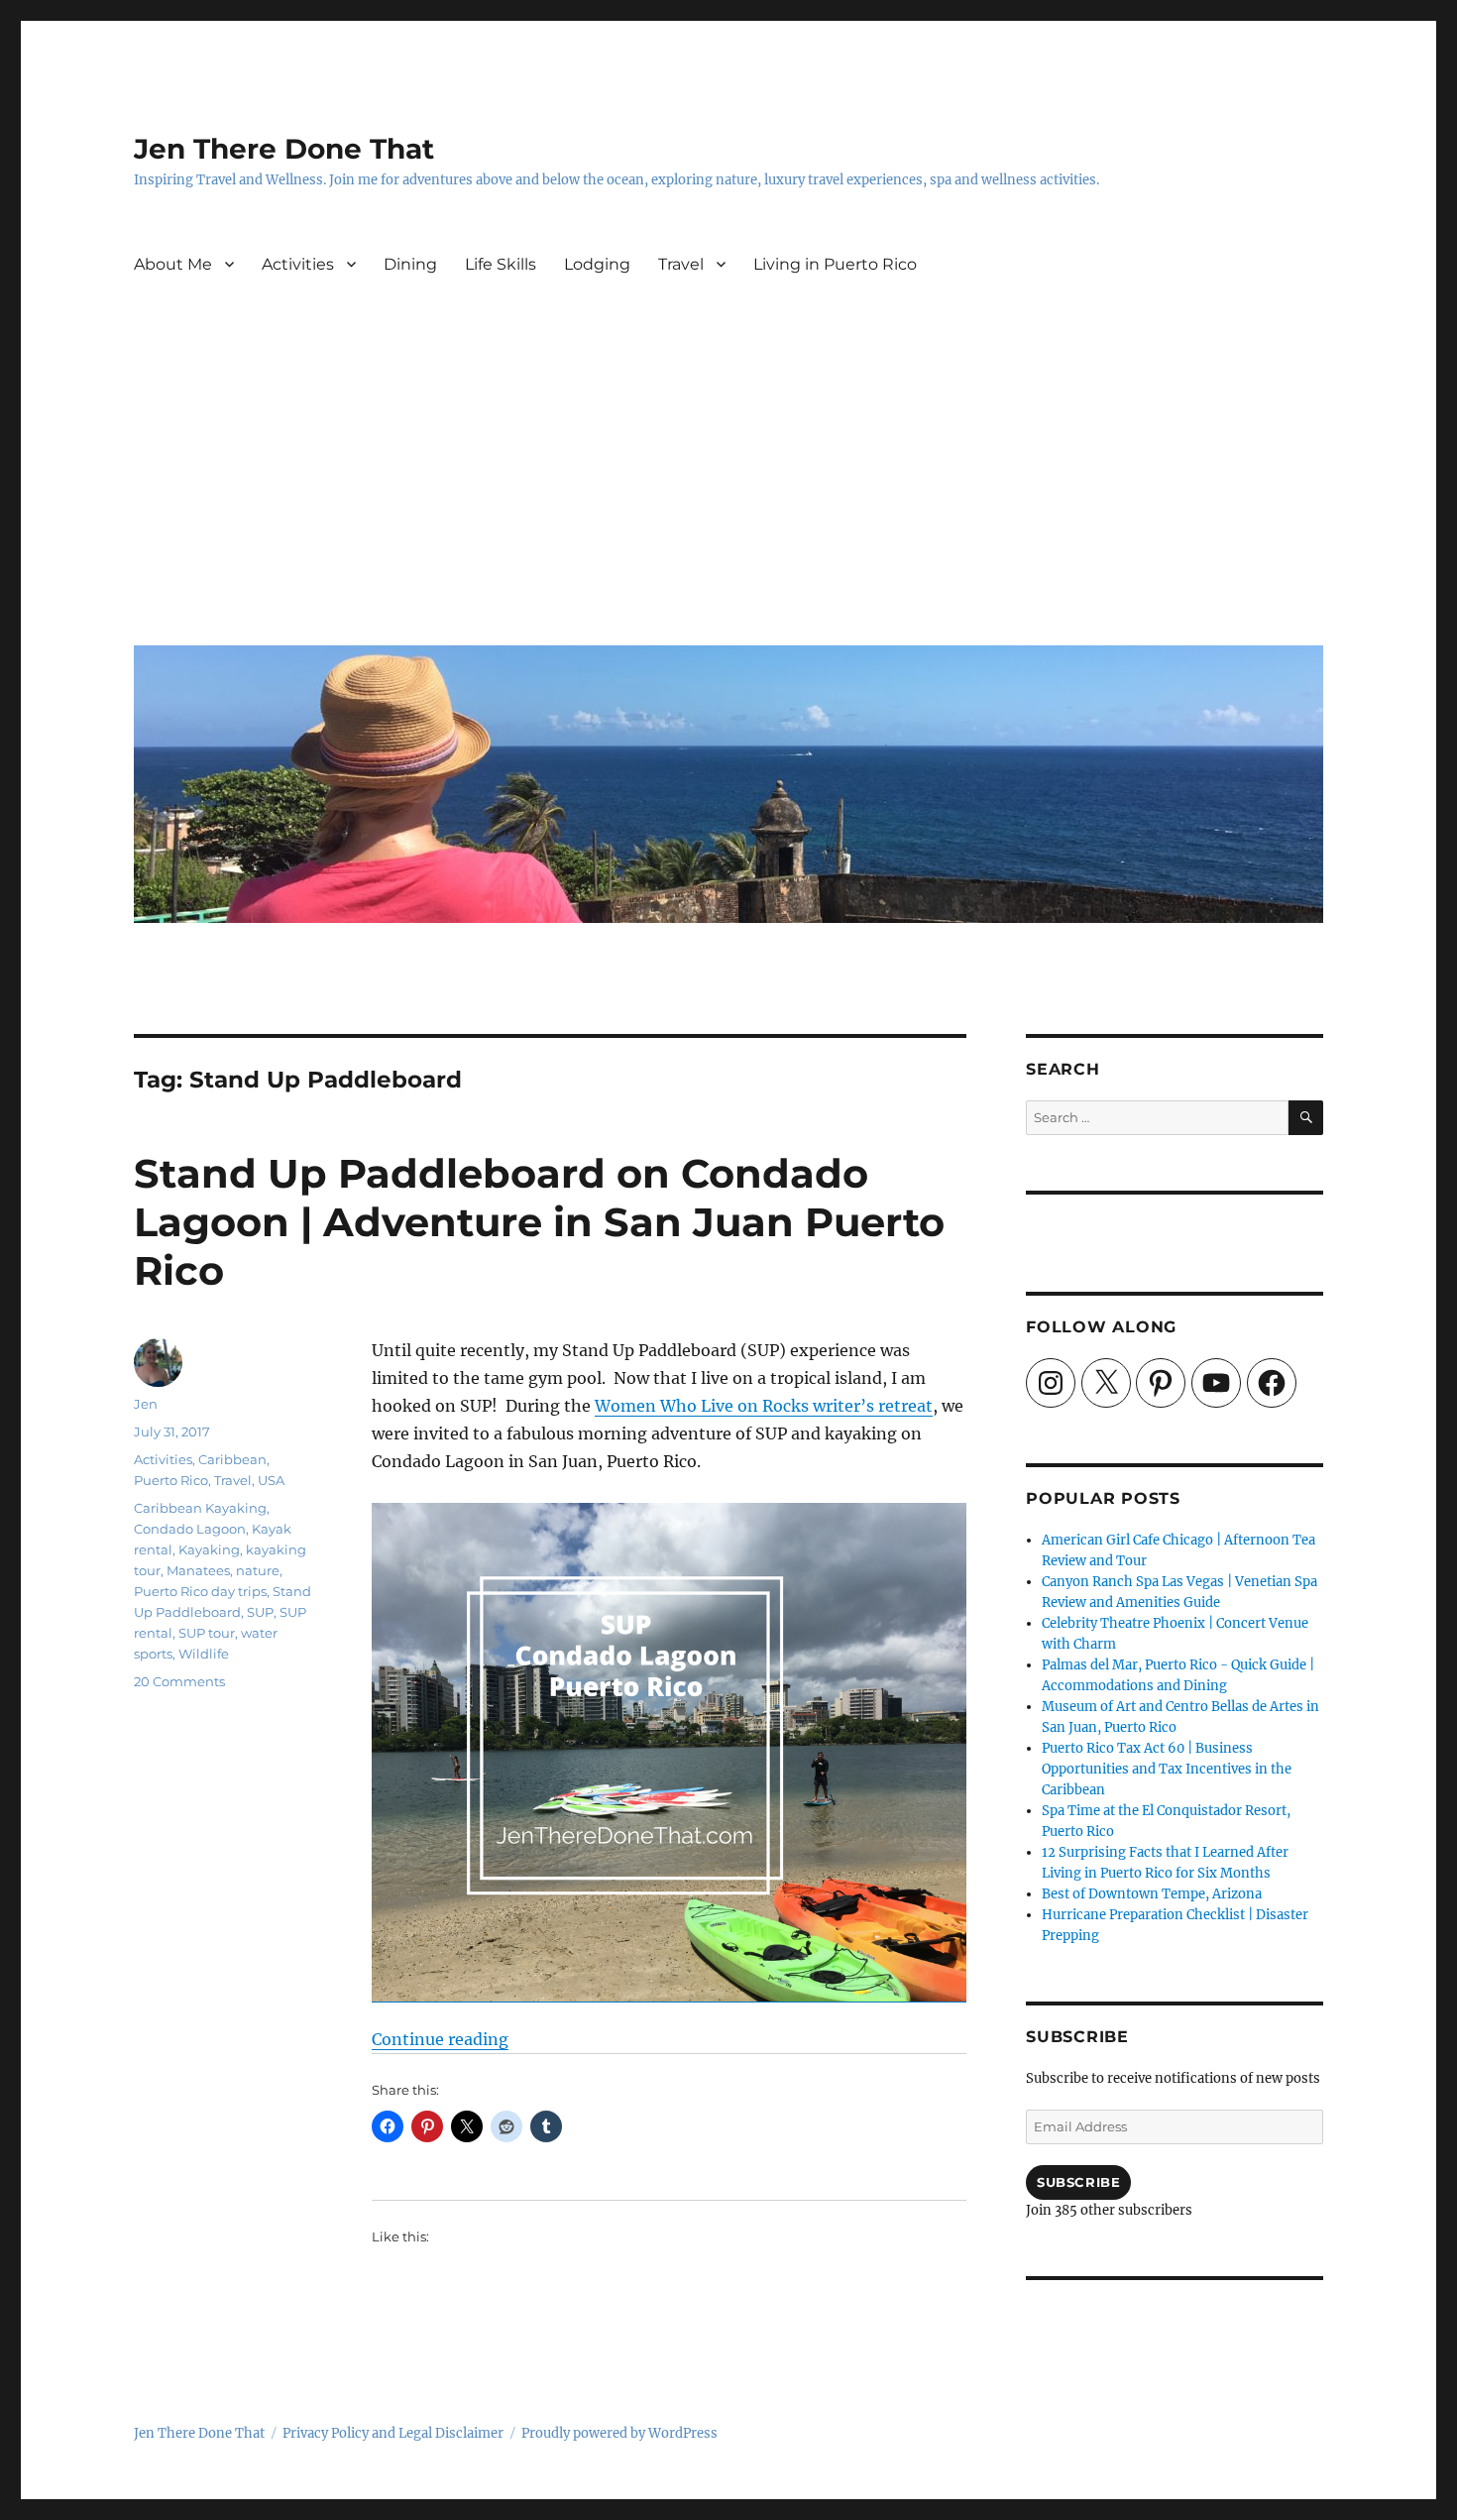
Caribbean (232, 1459)
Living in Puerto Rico (835, 264)
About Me (173, 264)
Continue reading (440, 2039)
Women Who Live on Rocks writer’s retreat (764, 1406)
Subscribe (1078, 2182)
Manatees (198, 1570)
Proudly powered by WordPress (619, 2433)
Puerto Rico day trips (200, 1591)
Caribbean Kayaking (200, 1508)
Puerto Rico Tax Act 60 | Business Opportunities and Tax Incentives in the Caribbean (1167, 1769)
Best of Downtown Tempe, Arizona (1152, 1894)
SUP (260, 1612)
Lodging (597, 264)
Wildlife (204, 1654)
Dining (410, 264)
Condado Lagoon (190, 1529)
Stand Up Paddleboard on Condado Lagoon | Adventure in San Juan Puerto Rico (539, 1222)
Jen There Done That (284, 149)
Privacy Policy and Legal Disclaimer (393, 2433)
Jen (146, 1404)
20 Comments (179, 1681)
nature (258, 1570)
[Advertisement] (732, 481)
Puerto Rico (171, 1480)
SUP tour (207, 1633)
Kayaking (209, 1549)
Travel (681, 264)
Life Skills (501, 264)
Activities (298, 264)
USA (271, 1480)
